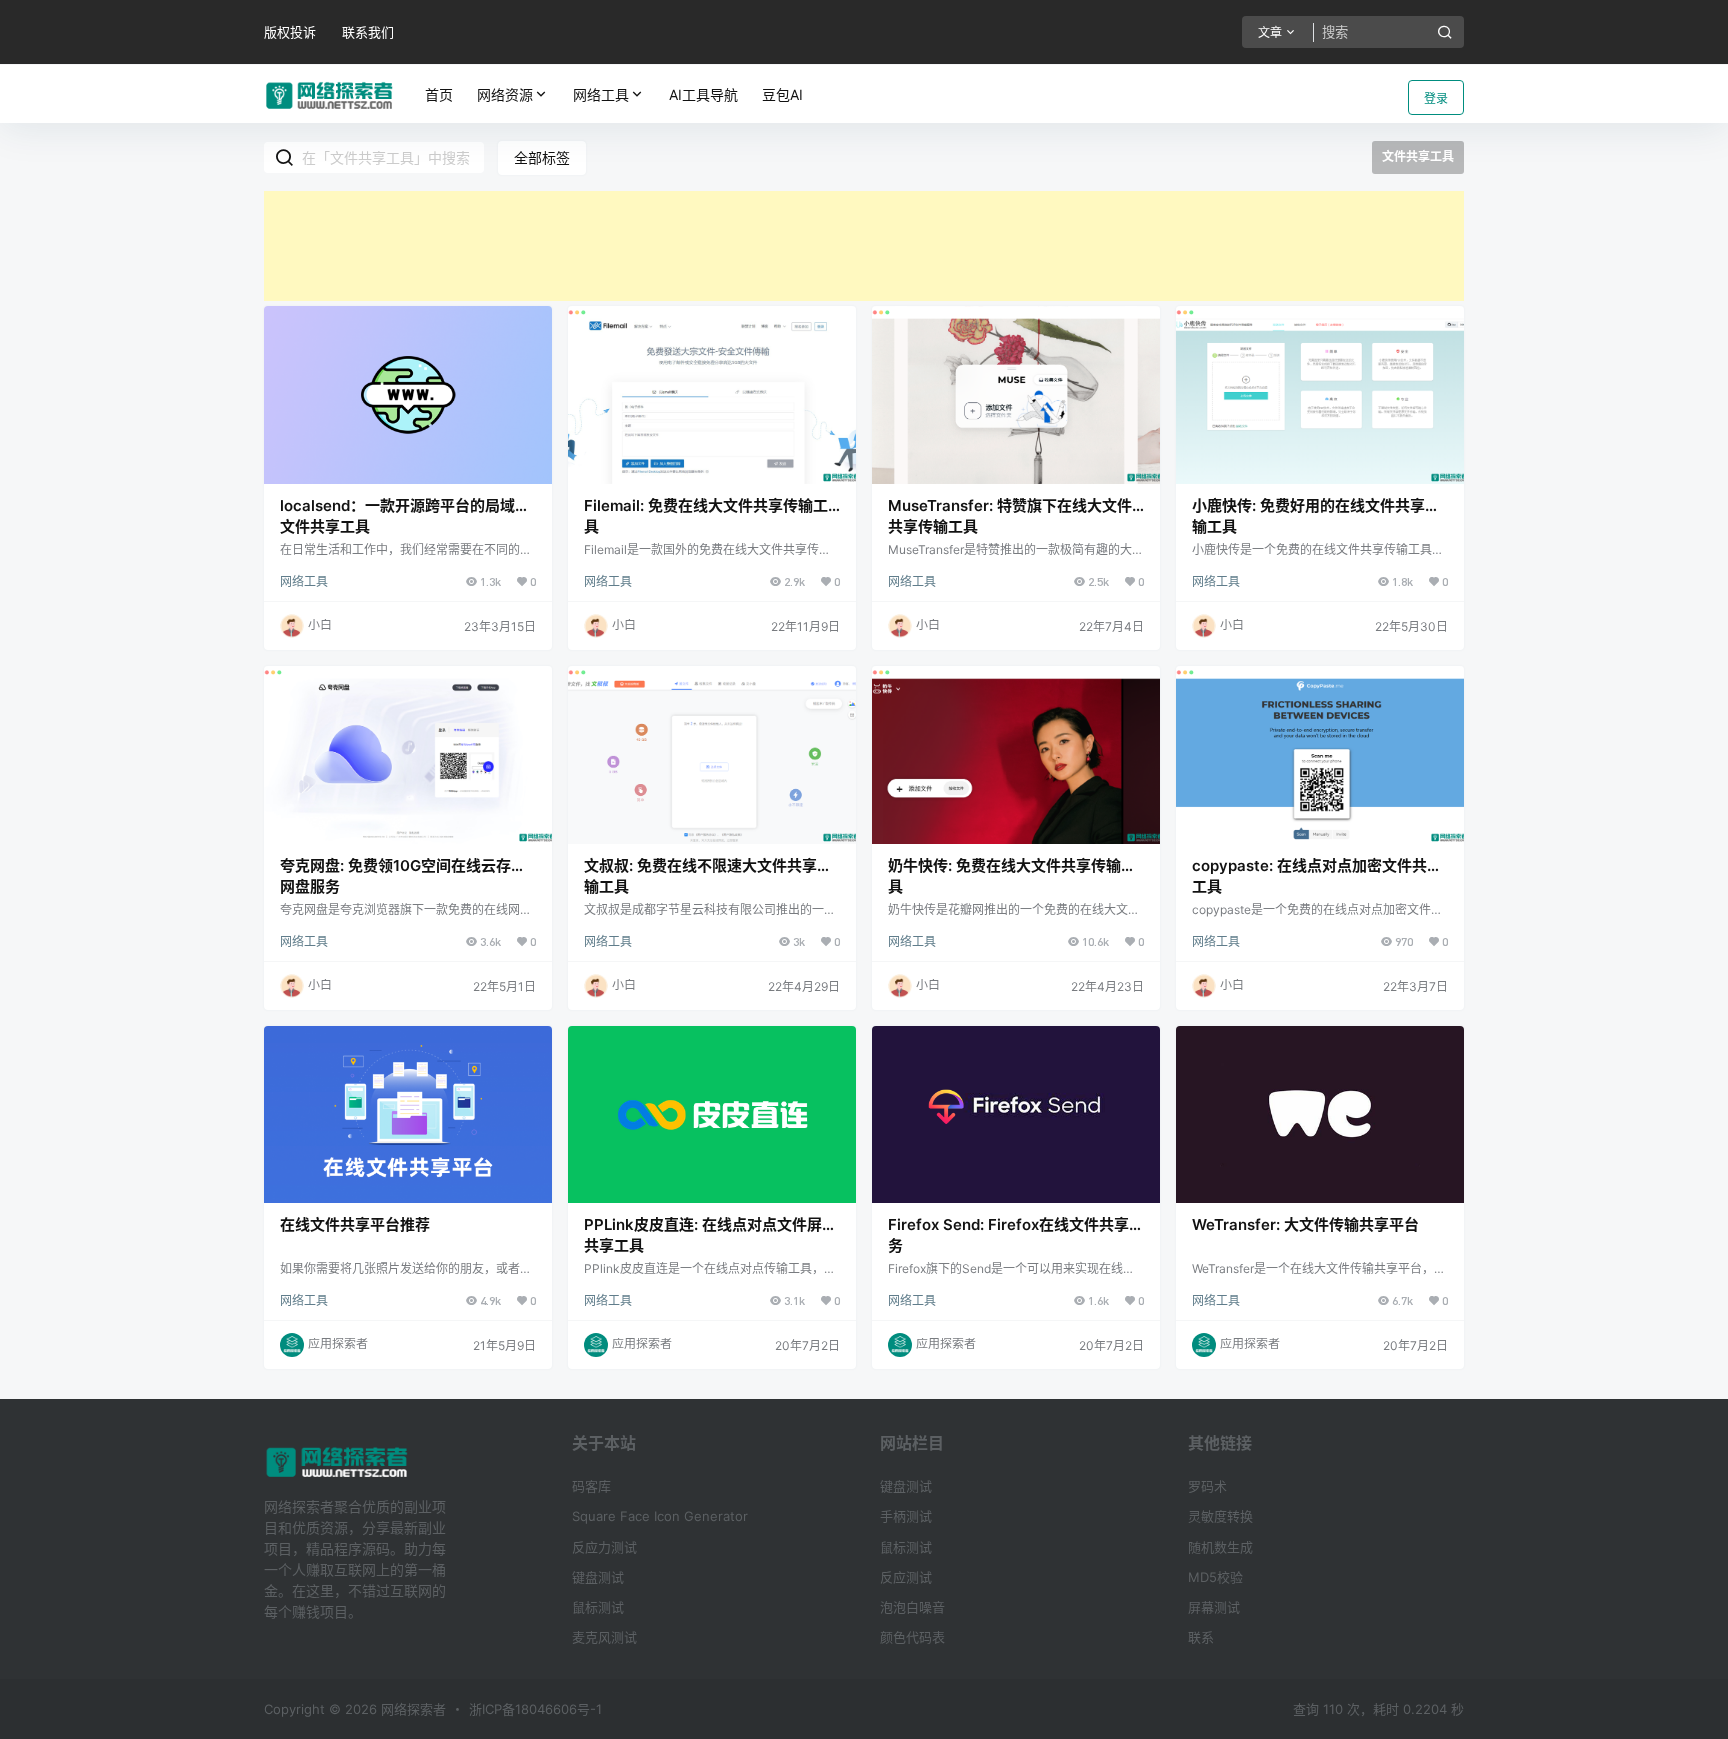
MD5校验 (1215, 1577)
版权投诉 (290, 32)
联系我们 (368, 32)
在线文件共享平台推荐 (355, 1224)
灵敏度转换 (1220, 1516)
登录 (1436, 98)
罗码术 (1207, 1486)
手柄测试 (906, 1516)
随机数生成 (1220, 1547)
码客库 (591, 1486)
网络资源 (505, 94)
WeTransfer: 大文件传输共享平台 (1305, 1224)
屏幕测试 (1214, 1607)
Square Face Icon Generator (660, 1516)
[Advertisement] (864, 246)
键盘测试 (598, 1577)
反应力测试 (604, 1547)
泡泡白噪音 (912, 1607)
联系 (1201, 1637)
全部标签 (542, 157)
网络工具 (601, 94)
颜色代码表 (912, 1637)
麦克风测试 (604, 1637)
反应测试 (906, 1577)
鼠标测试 (598, 1607)
